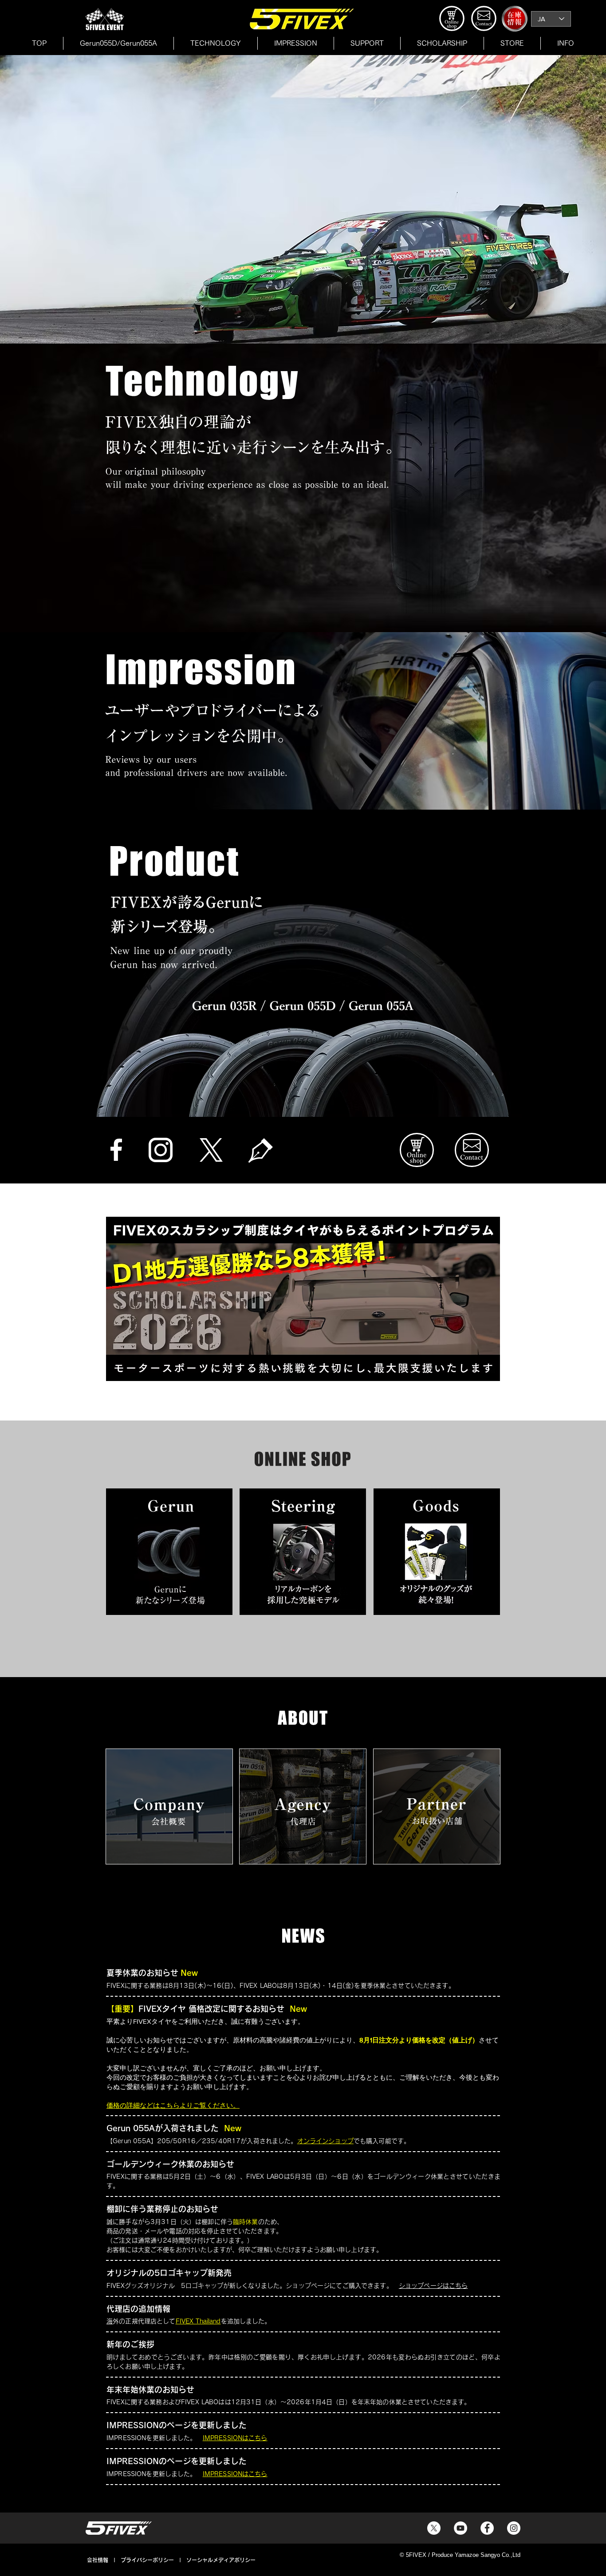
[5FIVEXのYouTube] (460, 2528)
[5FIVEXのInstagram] (514, 2528)
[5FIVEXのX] (434, 2528)
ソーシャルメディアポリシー (221, 2560)
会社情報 (98, 2560)
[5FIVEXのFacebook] (487, 2528)
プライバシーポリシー (147, 2560)
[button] (512, 43)
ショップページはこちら (433, 2286)
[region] (169, 1806)
